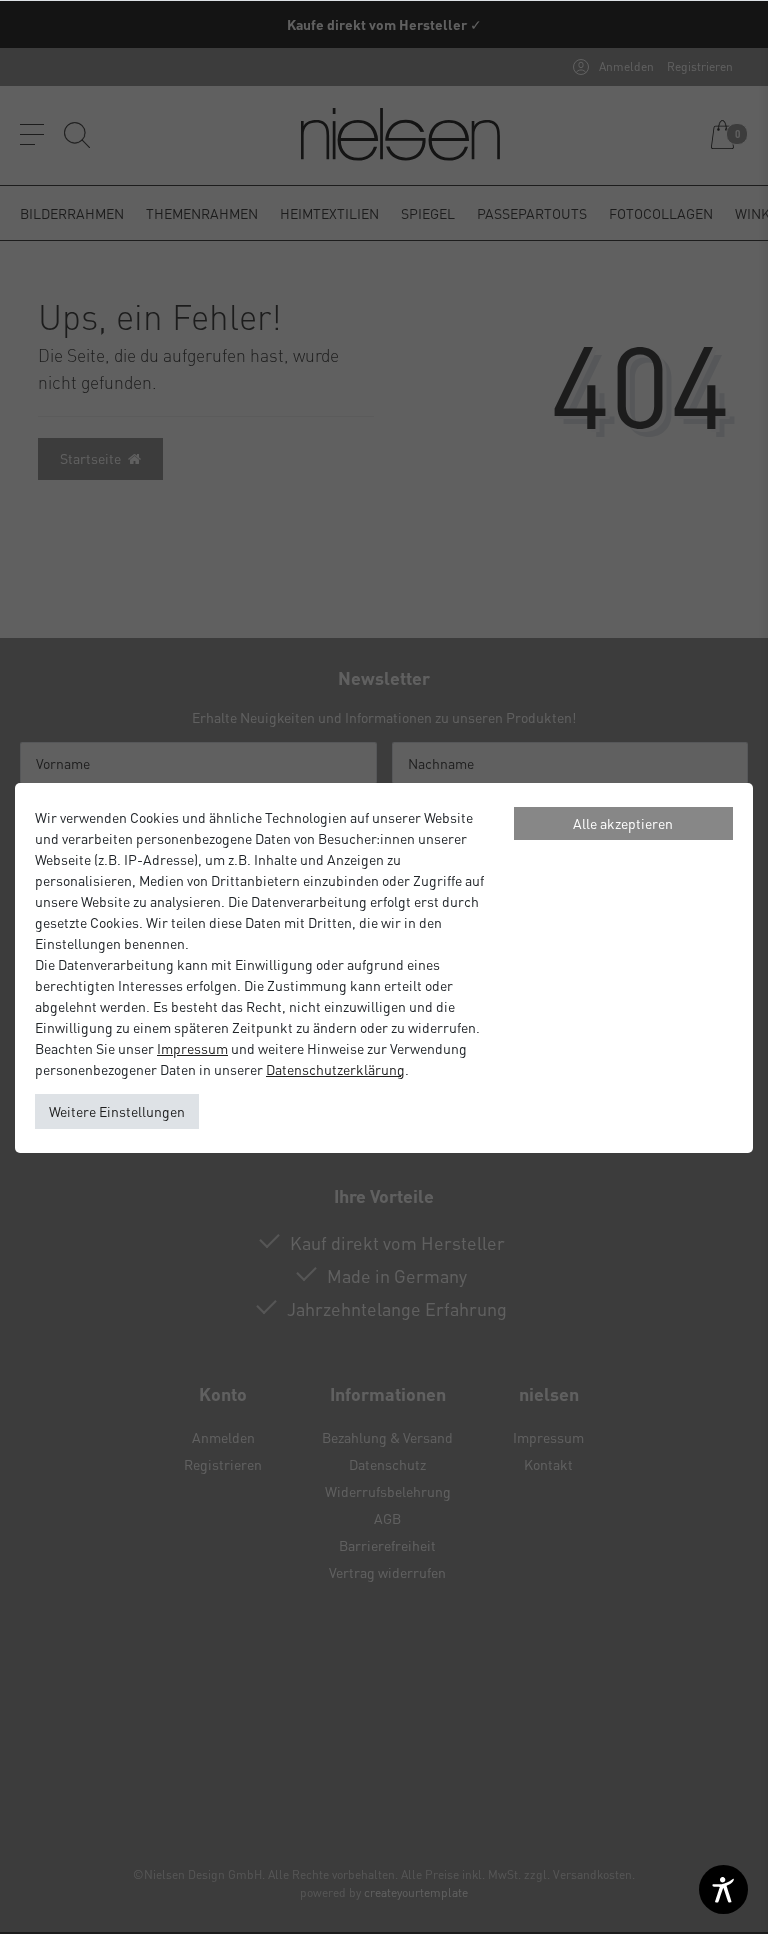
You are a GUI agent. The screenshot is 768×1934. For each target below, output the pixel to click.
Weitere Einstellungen (117, 1111)
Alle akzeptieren (623, 823)
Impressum (192, 1048)
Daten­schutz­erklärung (335, 1069)
